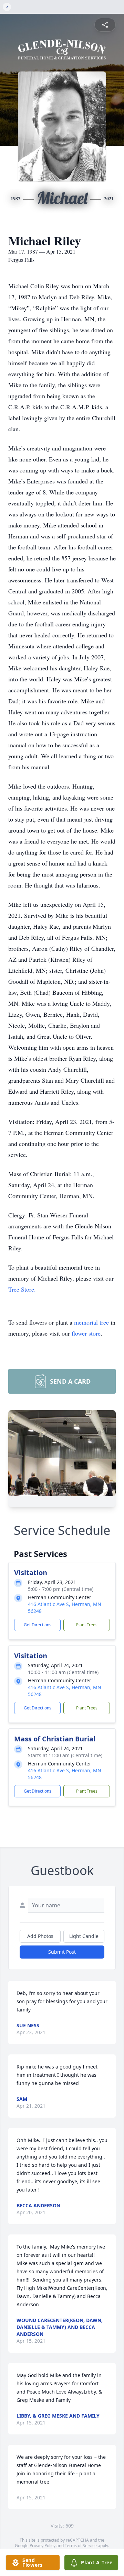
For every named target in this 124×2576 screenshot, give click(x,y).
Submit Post (62, 1952)
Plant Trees (87, 1625)
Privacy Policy (43, 2546)
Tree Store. (22, 1289)
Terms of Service (81, 2546)
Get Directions (38, 1625)
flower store (86, 1333)
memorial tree (91, 1322)
